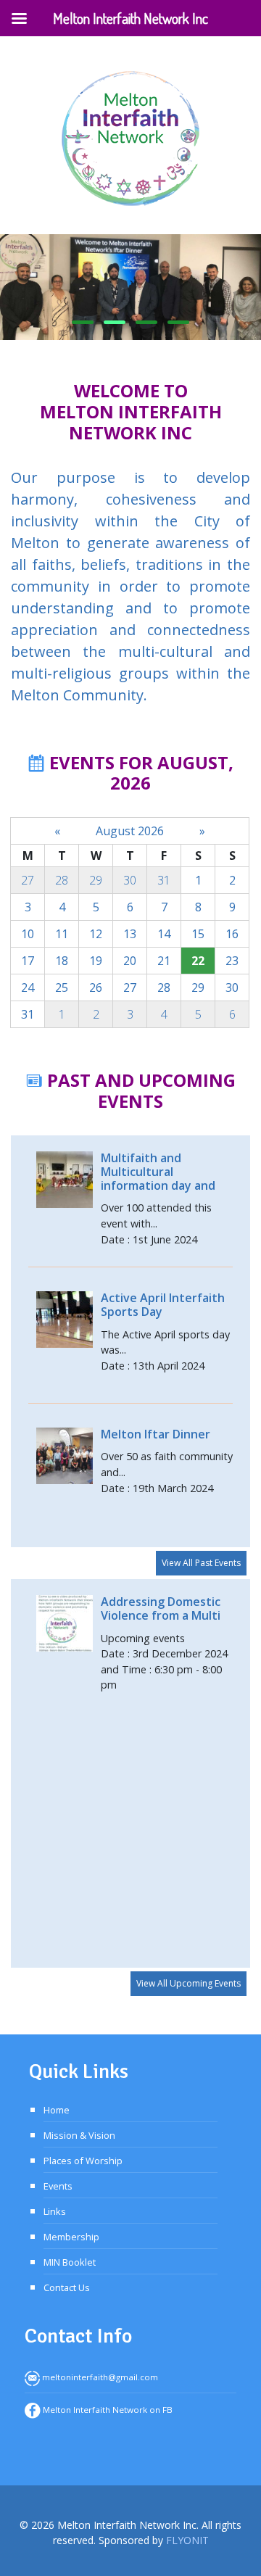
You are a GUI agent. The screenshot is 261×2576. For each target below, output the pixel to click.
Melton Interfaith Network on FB (107, 2410)
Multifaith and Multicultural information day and (158, 1172)
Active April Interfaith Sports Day (163, 1305)
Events (58, 2186)
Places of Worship (83, 2161)
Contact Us (67, 2287)
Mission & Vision (79, 2135)
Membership (71, 2237)
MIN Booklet (70, 2262)
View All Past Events (201, 1563)
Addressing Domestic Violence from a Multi (161, 1608)
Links (55, 2211)
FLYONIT (187, 2540)
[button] (83, 322)
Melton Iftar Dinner (156, 1434)
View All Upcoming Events (188, 1983)
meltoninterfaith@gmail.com (99, 2377)
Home (57, 2110)
